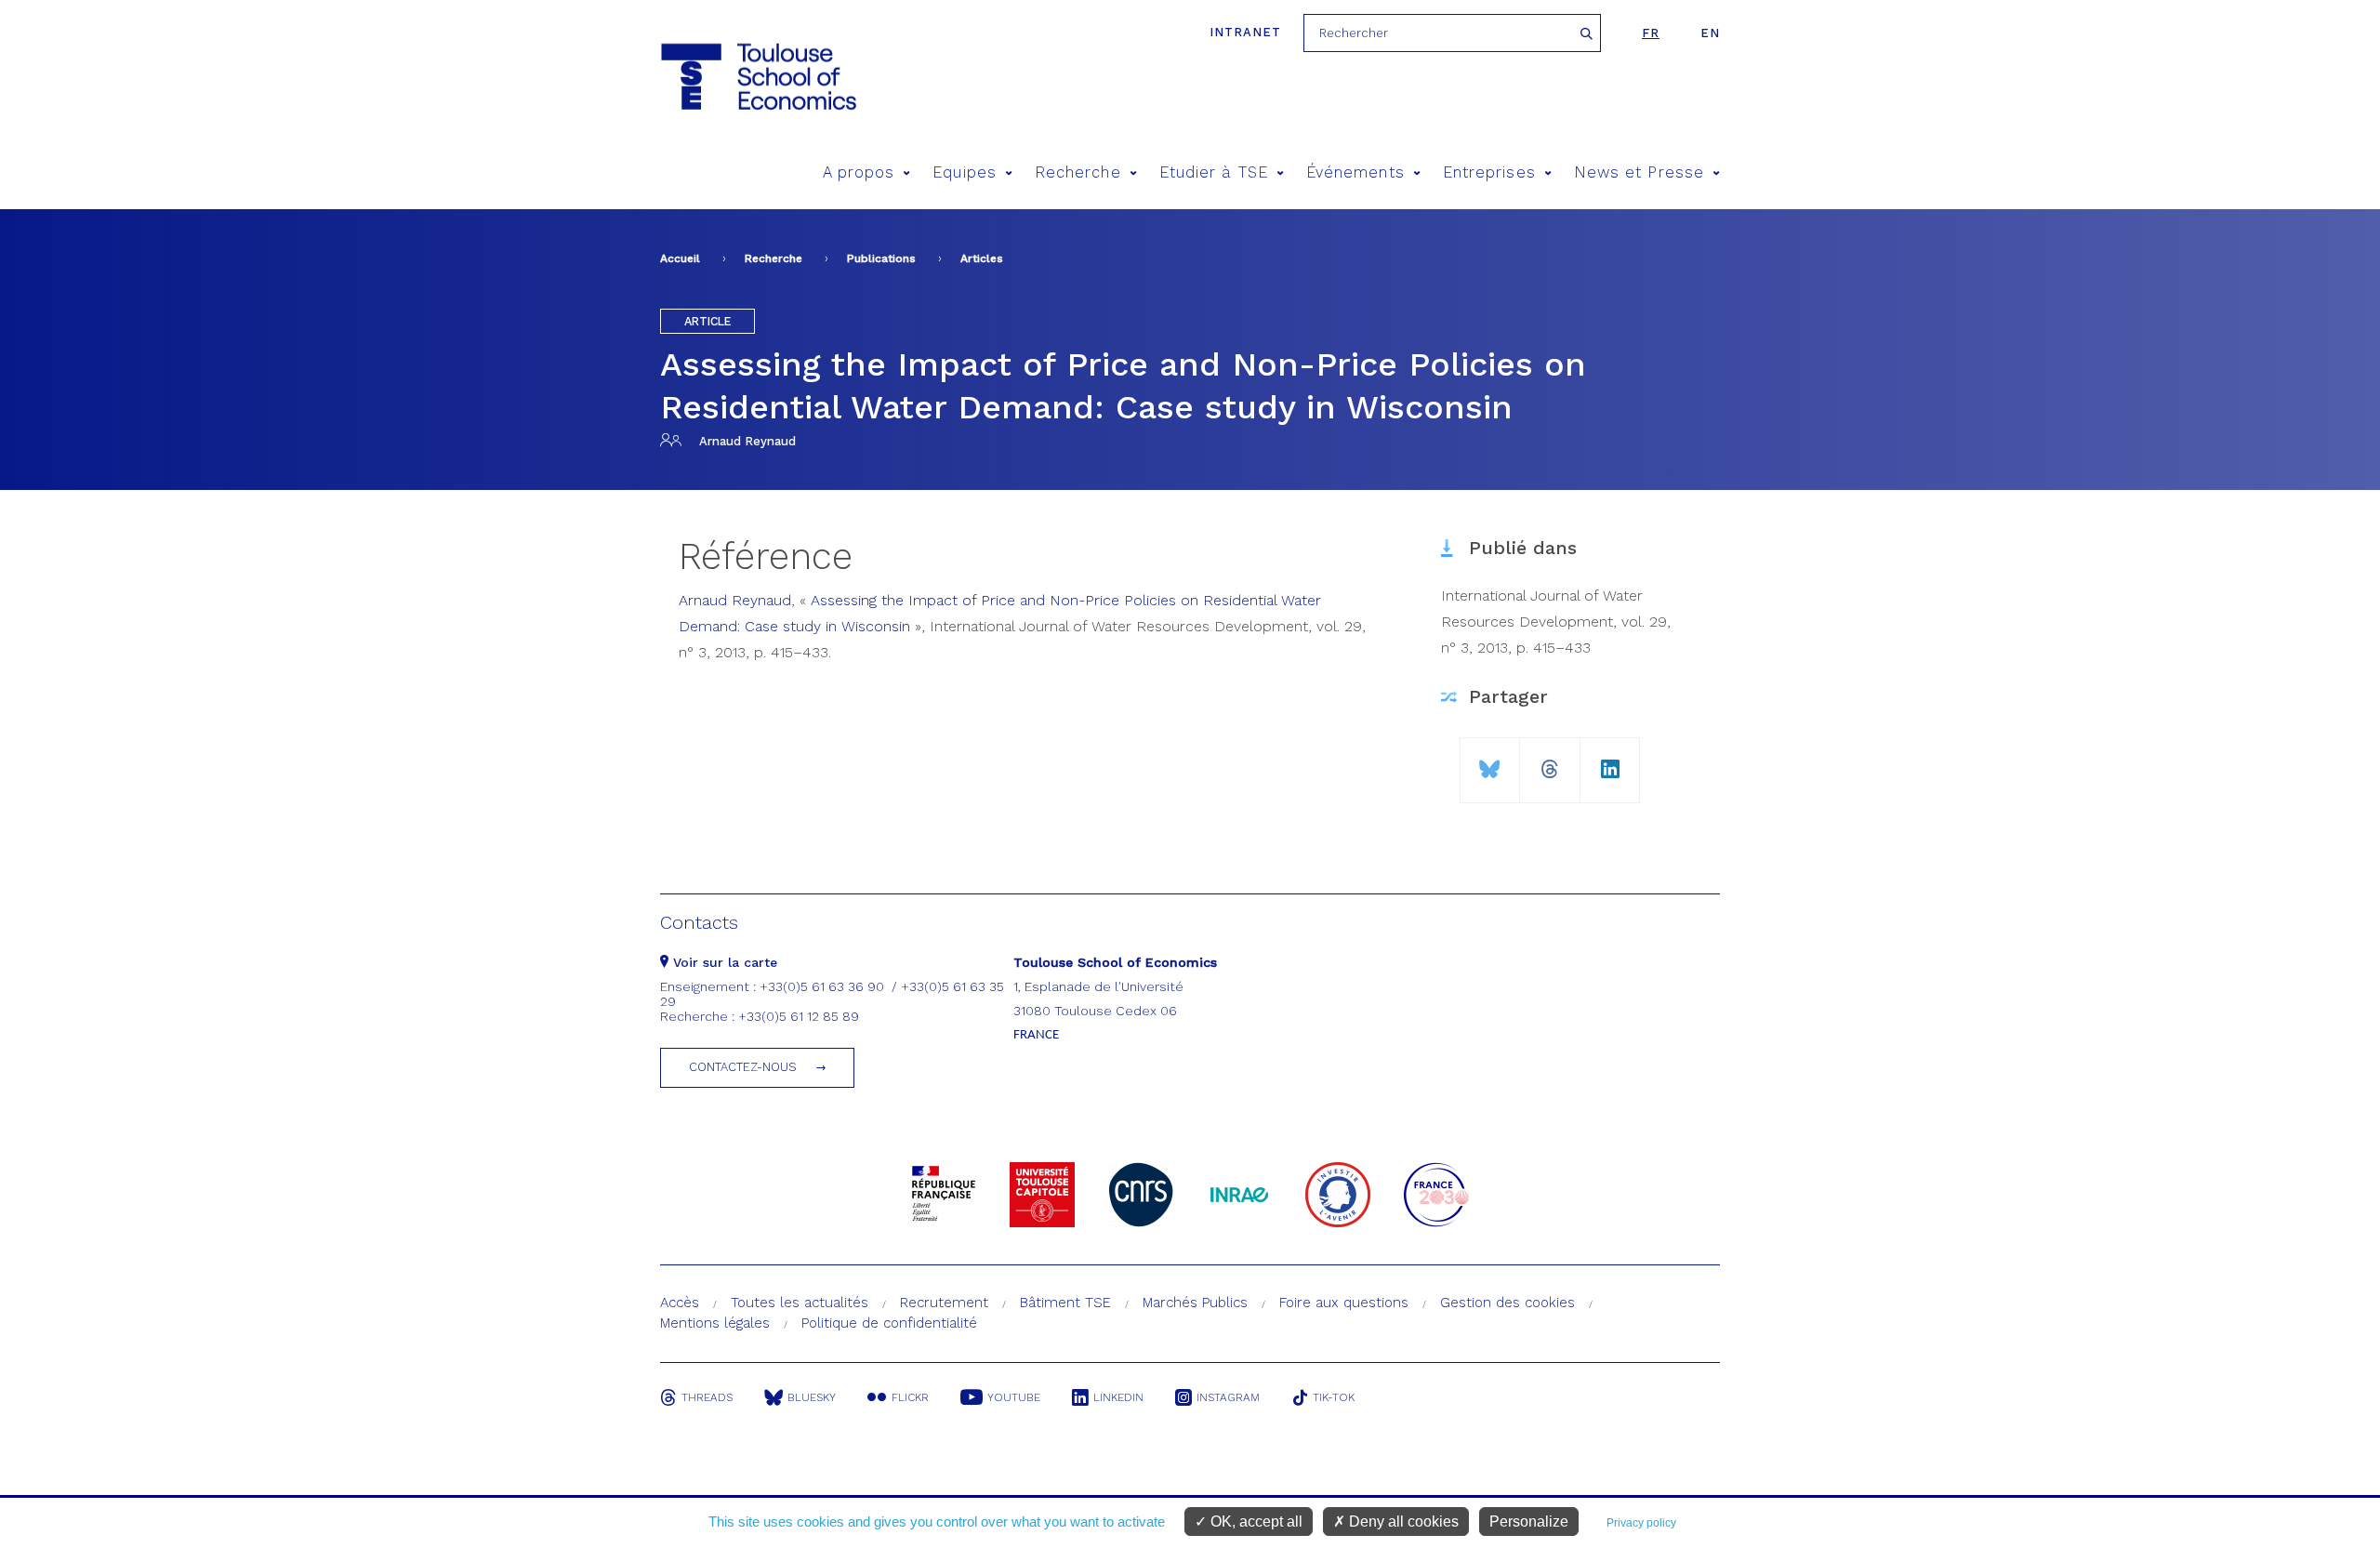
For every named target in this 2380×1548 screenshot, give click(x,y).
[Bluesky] (1490, 762)
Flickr (910, 1397)
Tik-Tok (1334, 1397)
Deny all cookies (1402, 1522)
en (1710, 33)
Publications (881, 258)
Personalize (1529, 1522)
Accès (680, 1303)
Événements (1355, 172)
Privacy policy (1641, 1523)
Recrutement (944, 1303)
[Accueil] (757, 77)
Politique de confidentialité (889, 1323)
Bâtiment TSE (1065, 1303)
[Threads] (1550, 762)
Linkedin (1118, 1397)
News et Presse (1639, 172)
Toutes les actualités (800, 1303)
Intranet (1245, 32)
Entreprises (1489, 172)
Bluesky (812, 1397)
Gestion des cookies (1507, 1303)
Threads (707, 1397)
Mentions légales (715, 1323)
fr (1651, 33)
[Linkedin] (1610, 762)
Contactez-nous (743, 1067)
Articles (982, 258)
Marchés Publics (1195, 1303)
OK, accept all (1255, 1522)
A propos (859, 172)
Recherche (1078, 172)
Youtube (1014, 1397)
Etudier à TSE (1214, 172)
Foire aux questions (1344, 1303)
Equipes (965, 172)
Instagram (1228, 1397)
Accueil (680, 258)
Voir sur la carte (723, 962)
